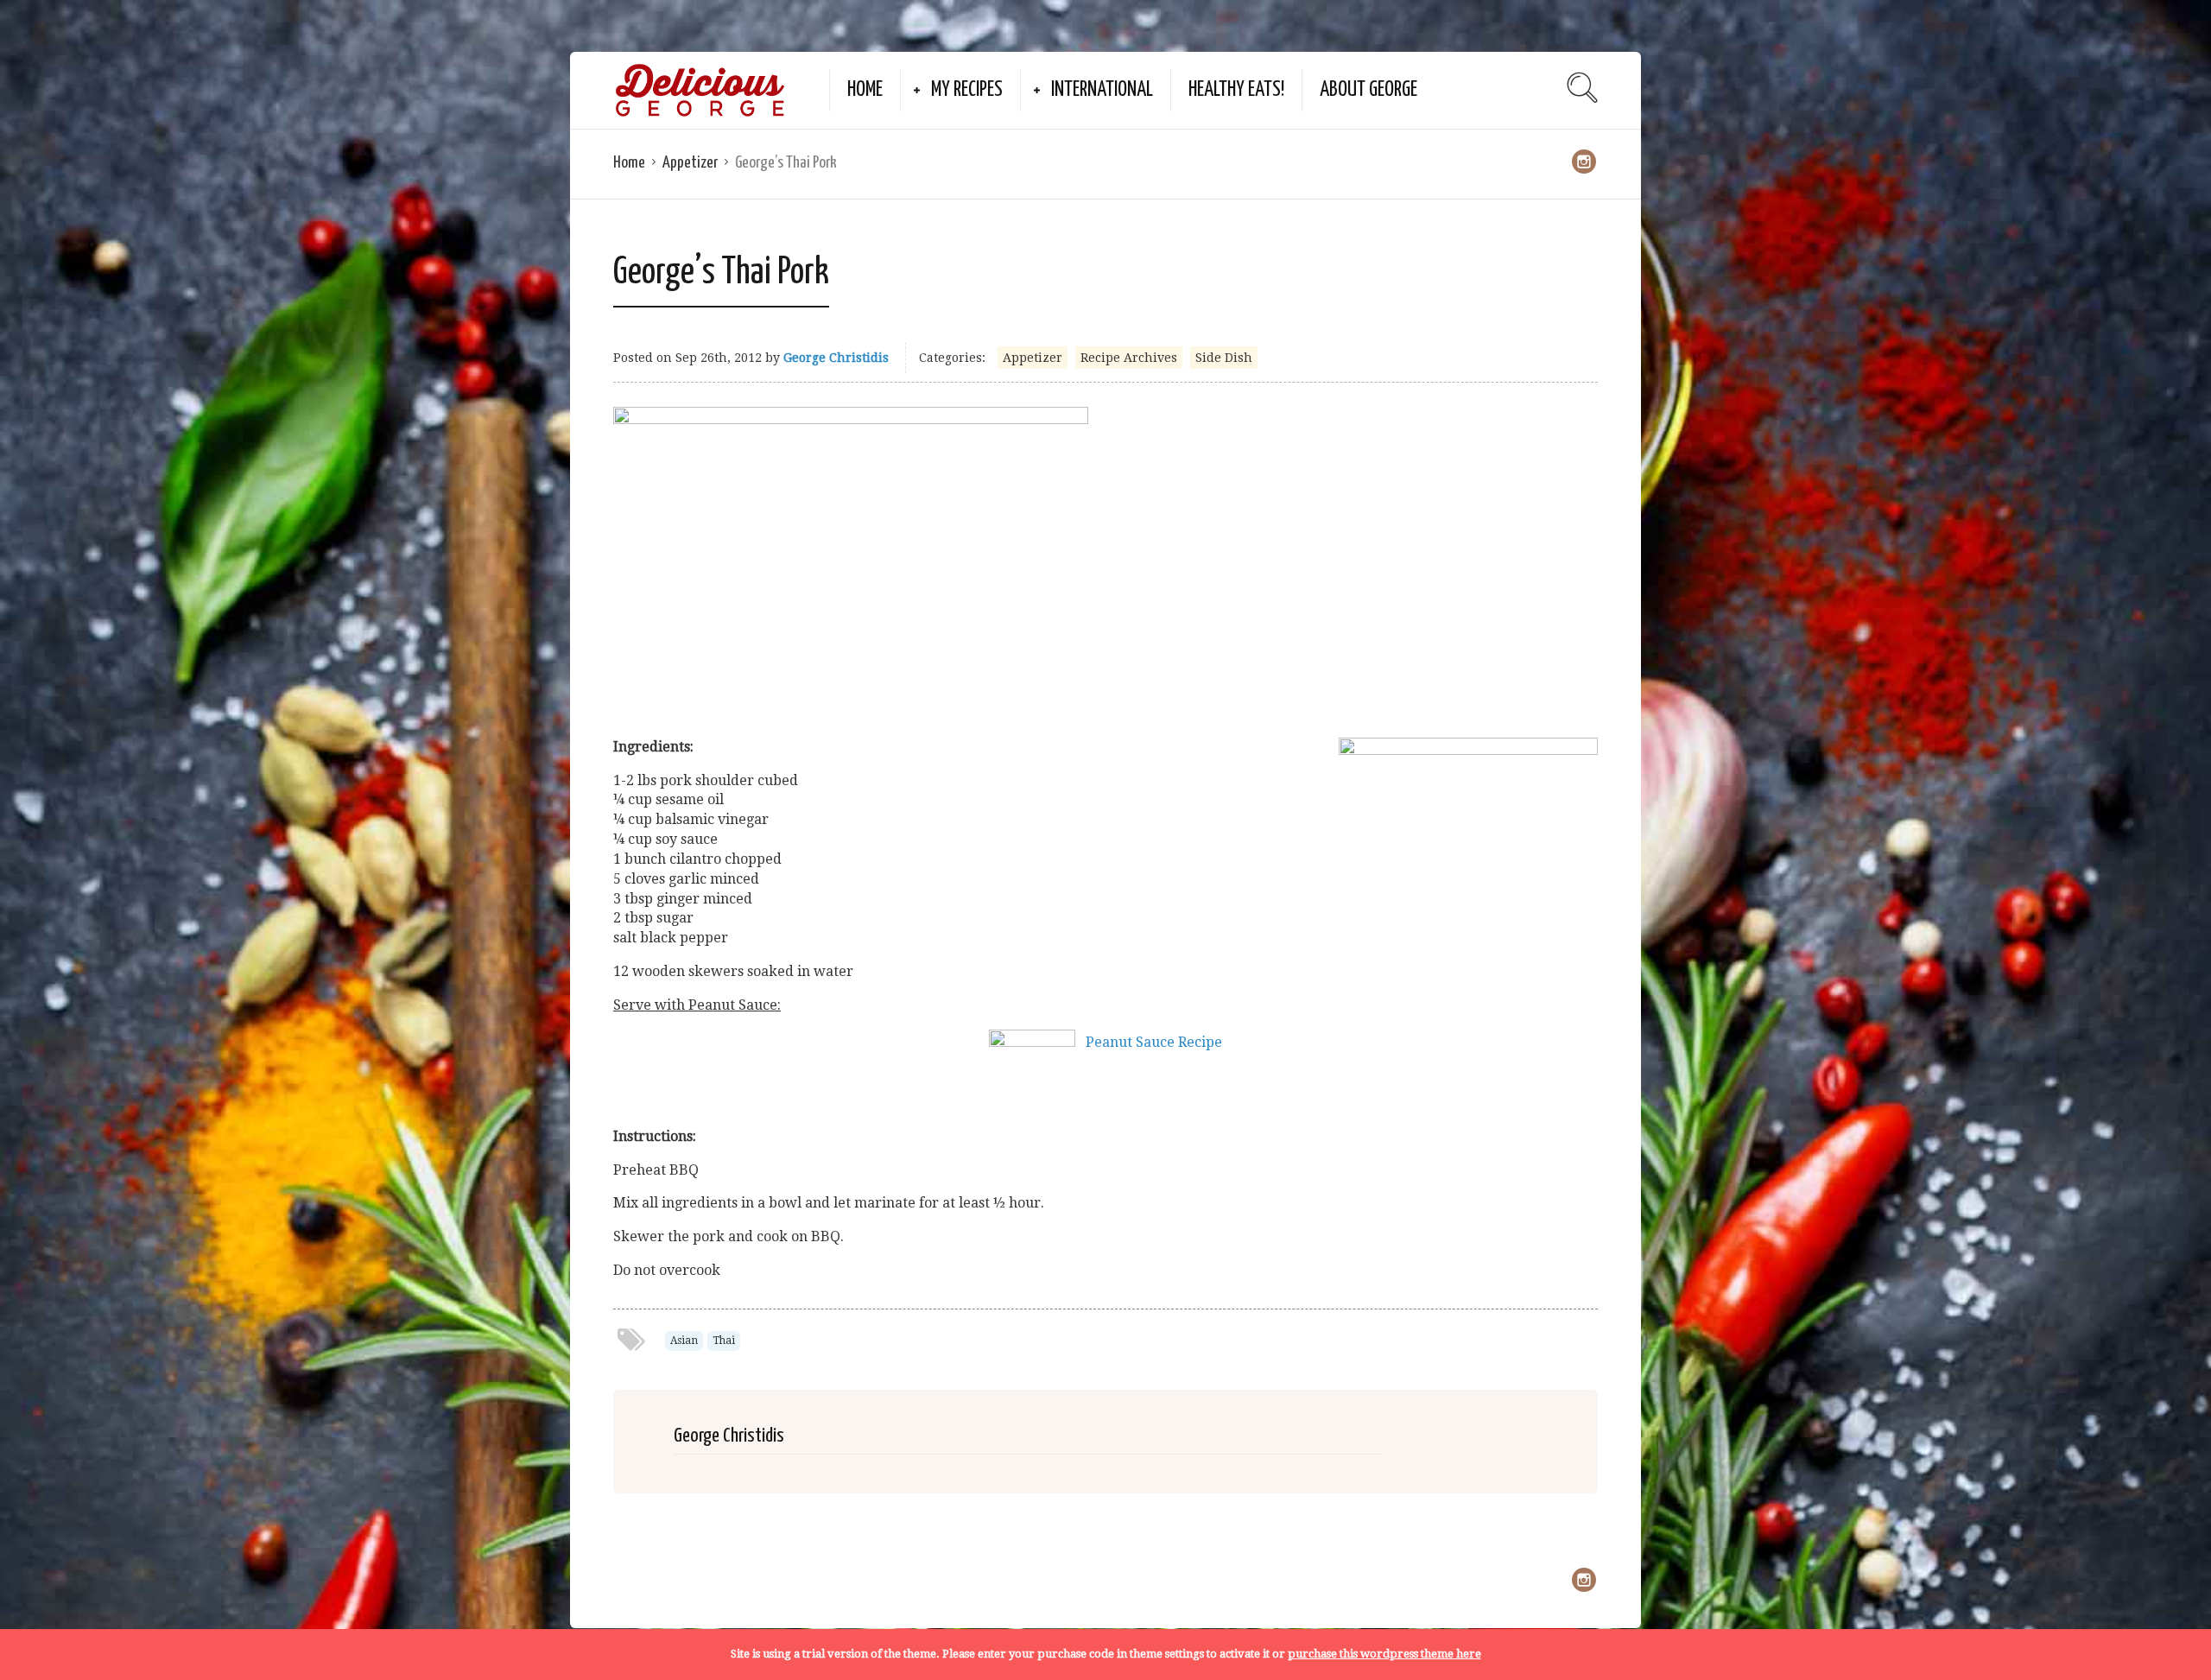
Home (865, 90)
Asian (684, 1341)
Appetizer (690, 163)
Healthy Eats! (1236, 90)
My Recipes (967, 90)
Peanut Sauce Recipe (1154, 1042)
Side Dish (1224, 358)
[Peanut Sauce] (1032, 1042)
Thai (724, 1341)
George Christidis (836, 358)
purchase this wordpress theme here (1384, 1654)
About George (1368, 90)
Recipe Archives (1129, 358)
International (1102, 90)
